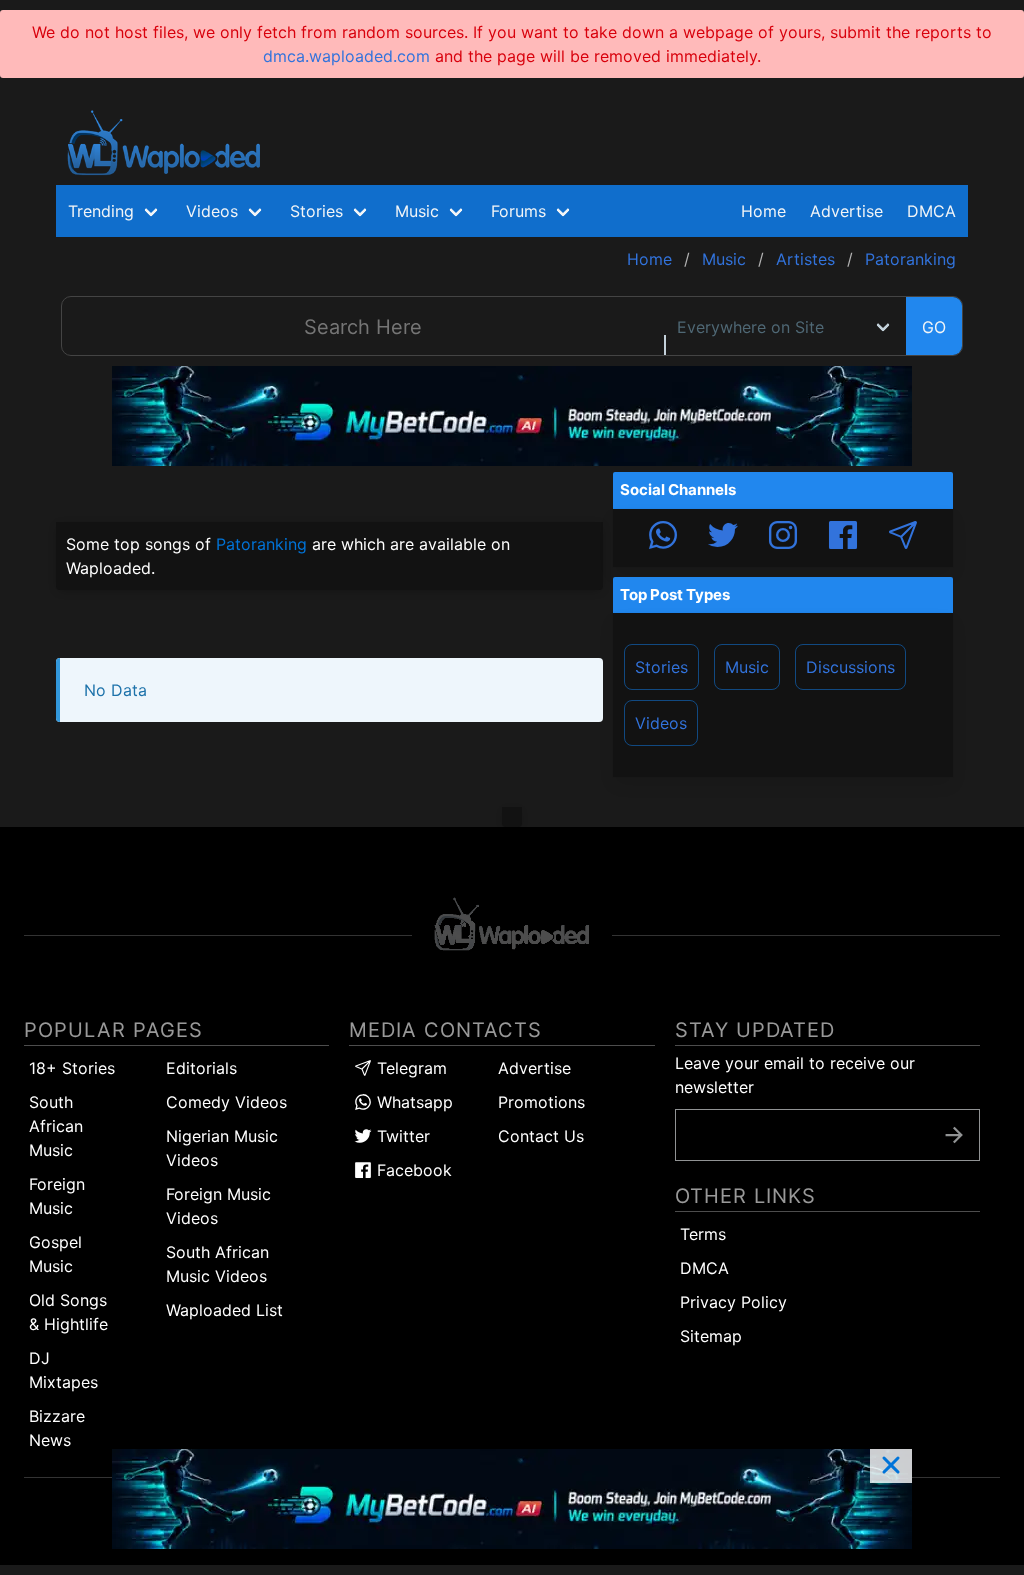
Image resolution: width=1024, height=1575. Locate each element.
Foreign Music (57, 1196)
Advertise (534, 1068)
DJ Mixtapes (63, 1370)
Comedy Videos (226, 1102)
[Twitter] (723, 538)
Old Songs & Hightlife (68, 1312)
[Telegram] (903, 538)
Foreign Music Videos (218, 1206)
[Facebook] (843, 538)
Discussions (850, 667)
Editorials (201, 1068)
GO (934, 327)
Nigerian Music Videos (222, 1148)
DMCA (931, 211)
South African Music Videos (217, 1264)
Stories (661, 667)
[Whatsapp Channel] (663, 538)
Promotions (541, 1102)
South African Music (56, 1126)
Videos (661, 723)
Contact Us (541, 1136)
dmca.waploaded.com (346, 56)
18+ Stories (72, 1068)
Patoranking (261, 544)
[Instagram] (783, 538)
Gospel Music (55, 1254)
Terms (703, 1234)
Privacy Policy (733, 1302)
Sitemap (711, 1336)
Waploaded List (224, 1310)
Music (747, 667)
